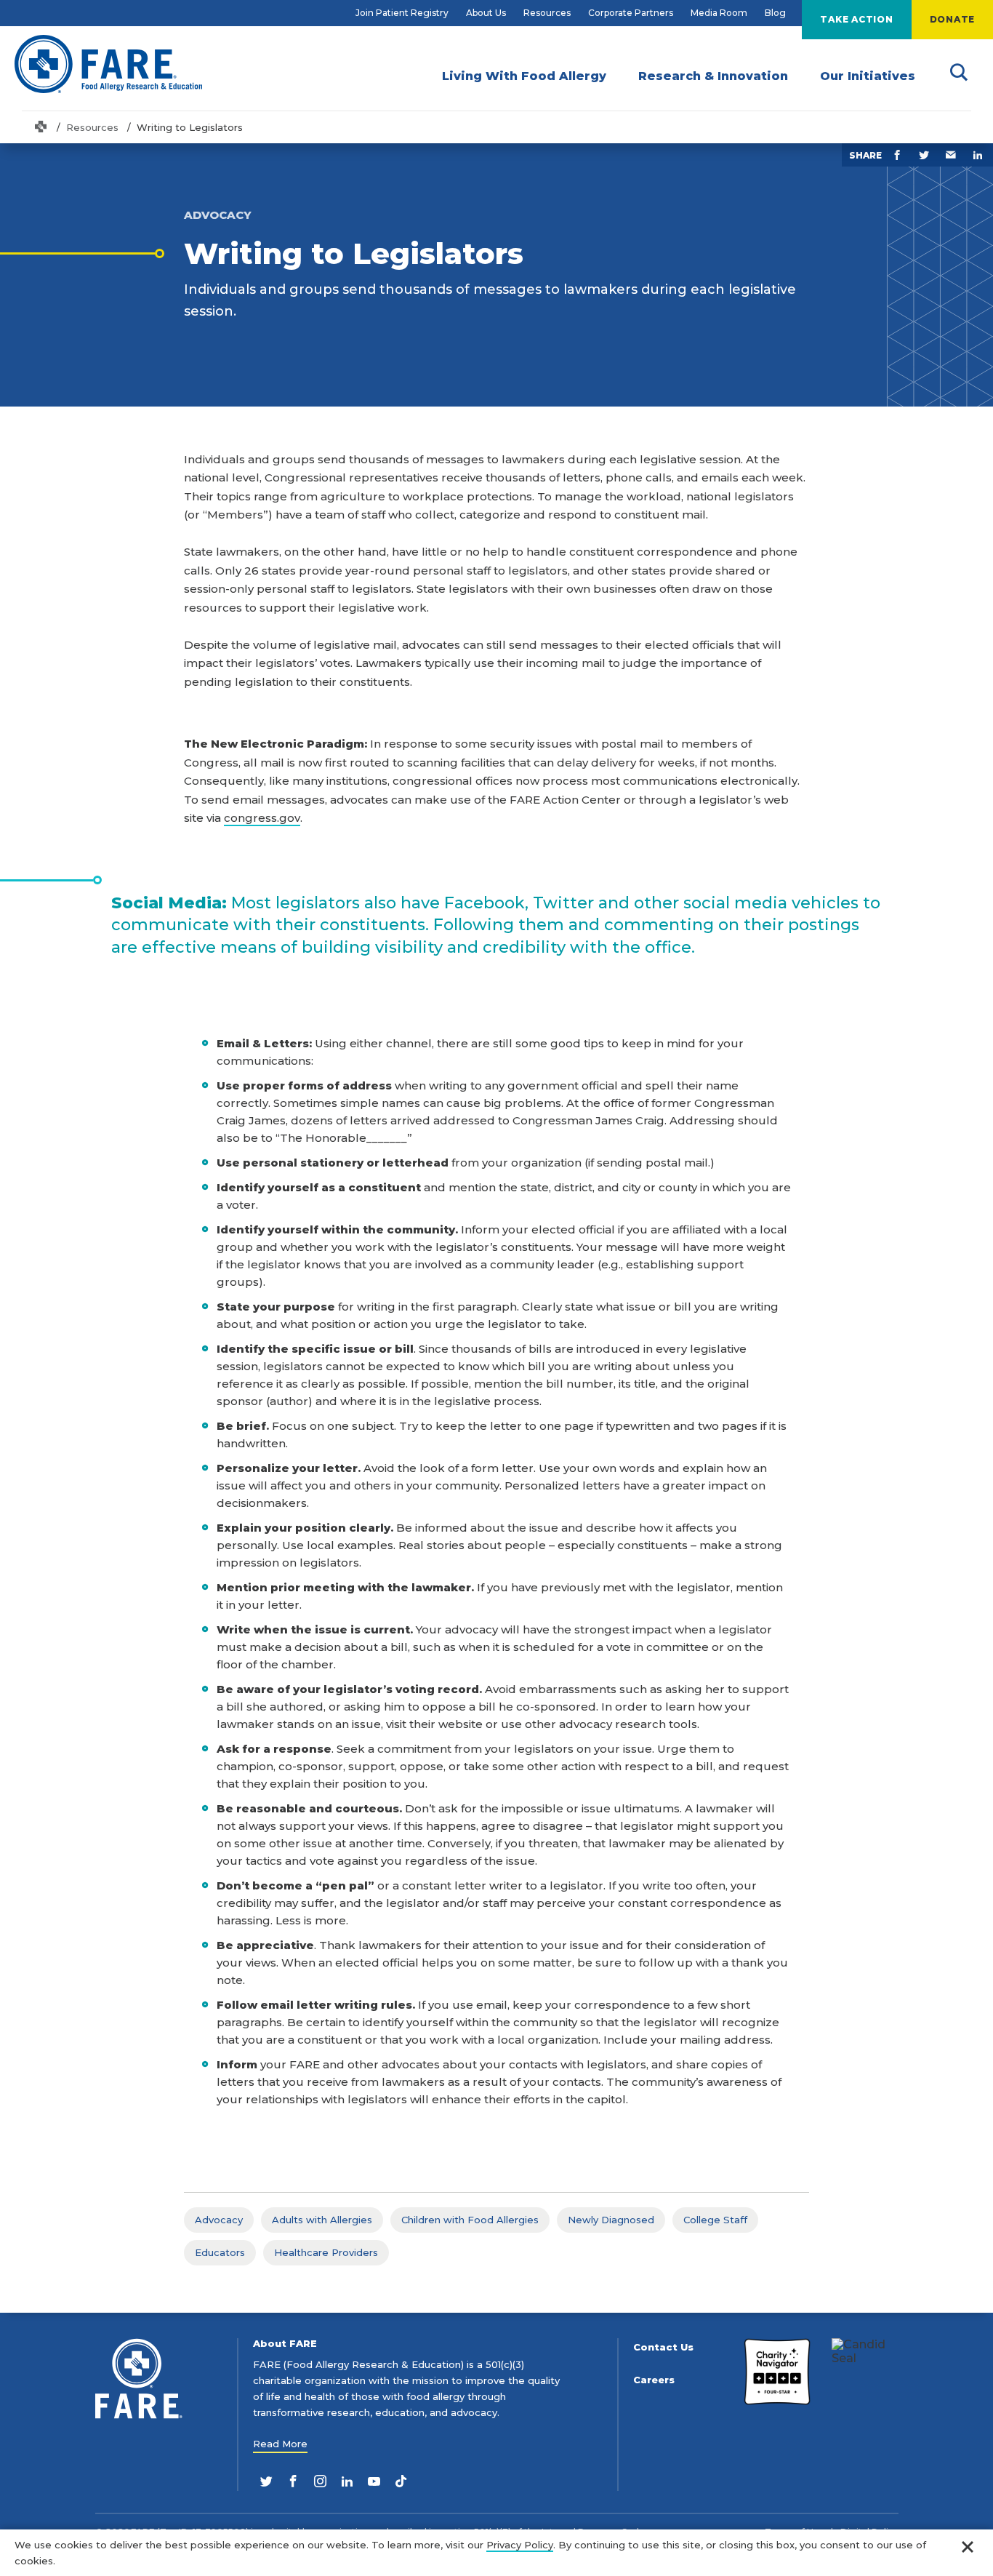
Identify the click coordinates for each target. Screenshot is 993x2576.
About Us (486, 13)
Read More (280, 2444)
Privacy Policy (520, 2545)
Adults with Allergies (322, 2220)
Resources (547, 13)
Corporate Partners (631, 13)
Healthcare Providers (326, 2252)
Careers (654, 2380)
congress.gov (262, 818)
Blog (775, 13)
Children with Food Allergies (470, 2220)
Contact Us (663, 2347)
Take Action (856, 19)
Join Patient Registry (402, 13)
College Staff (715, 2220)
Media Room (719, 13)
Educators (220, 2252)
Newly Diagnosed (611, 2220)
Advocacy (219, 2220)
